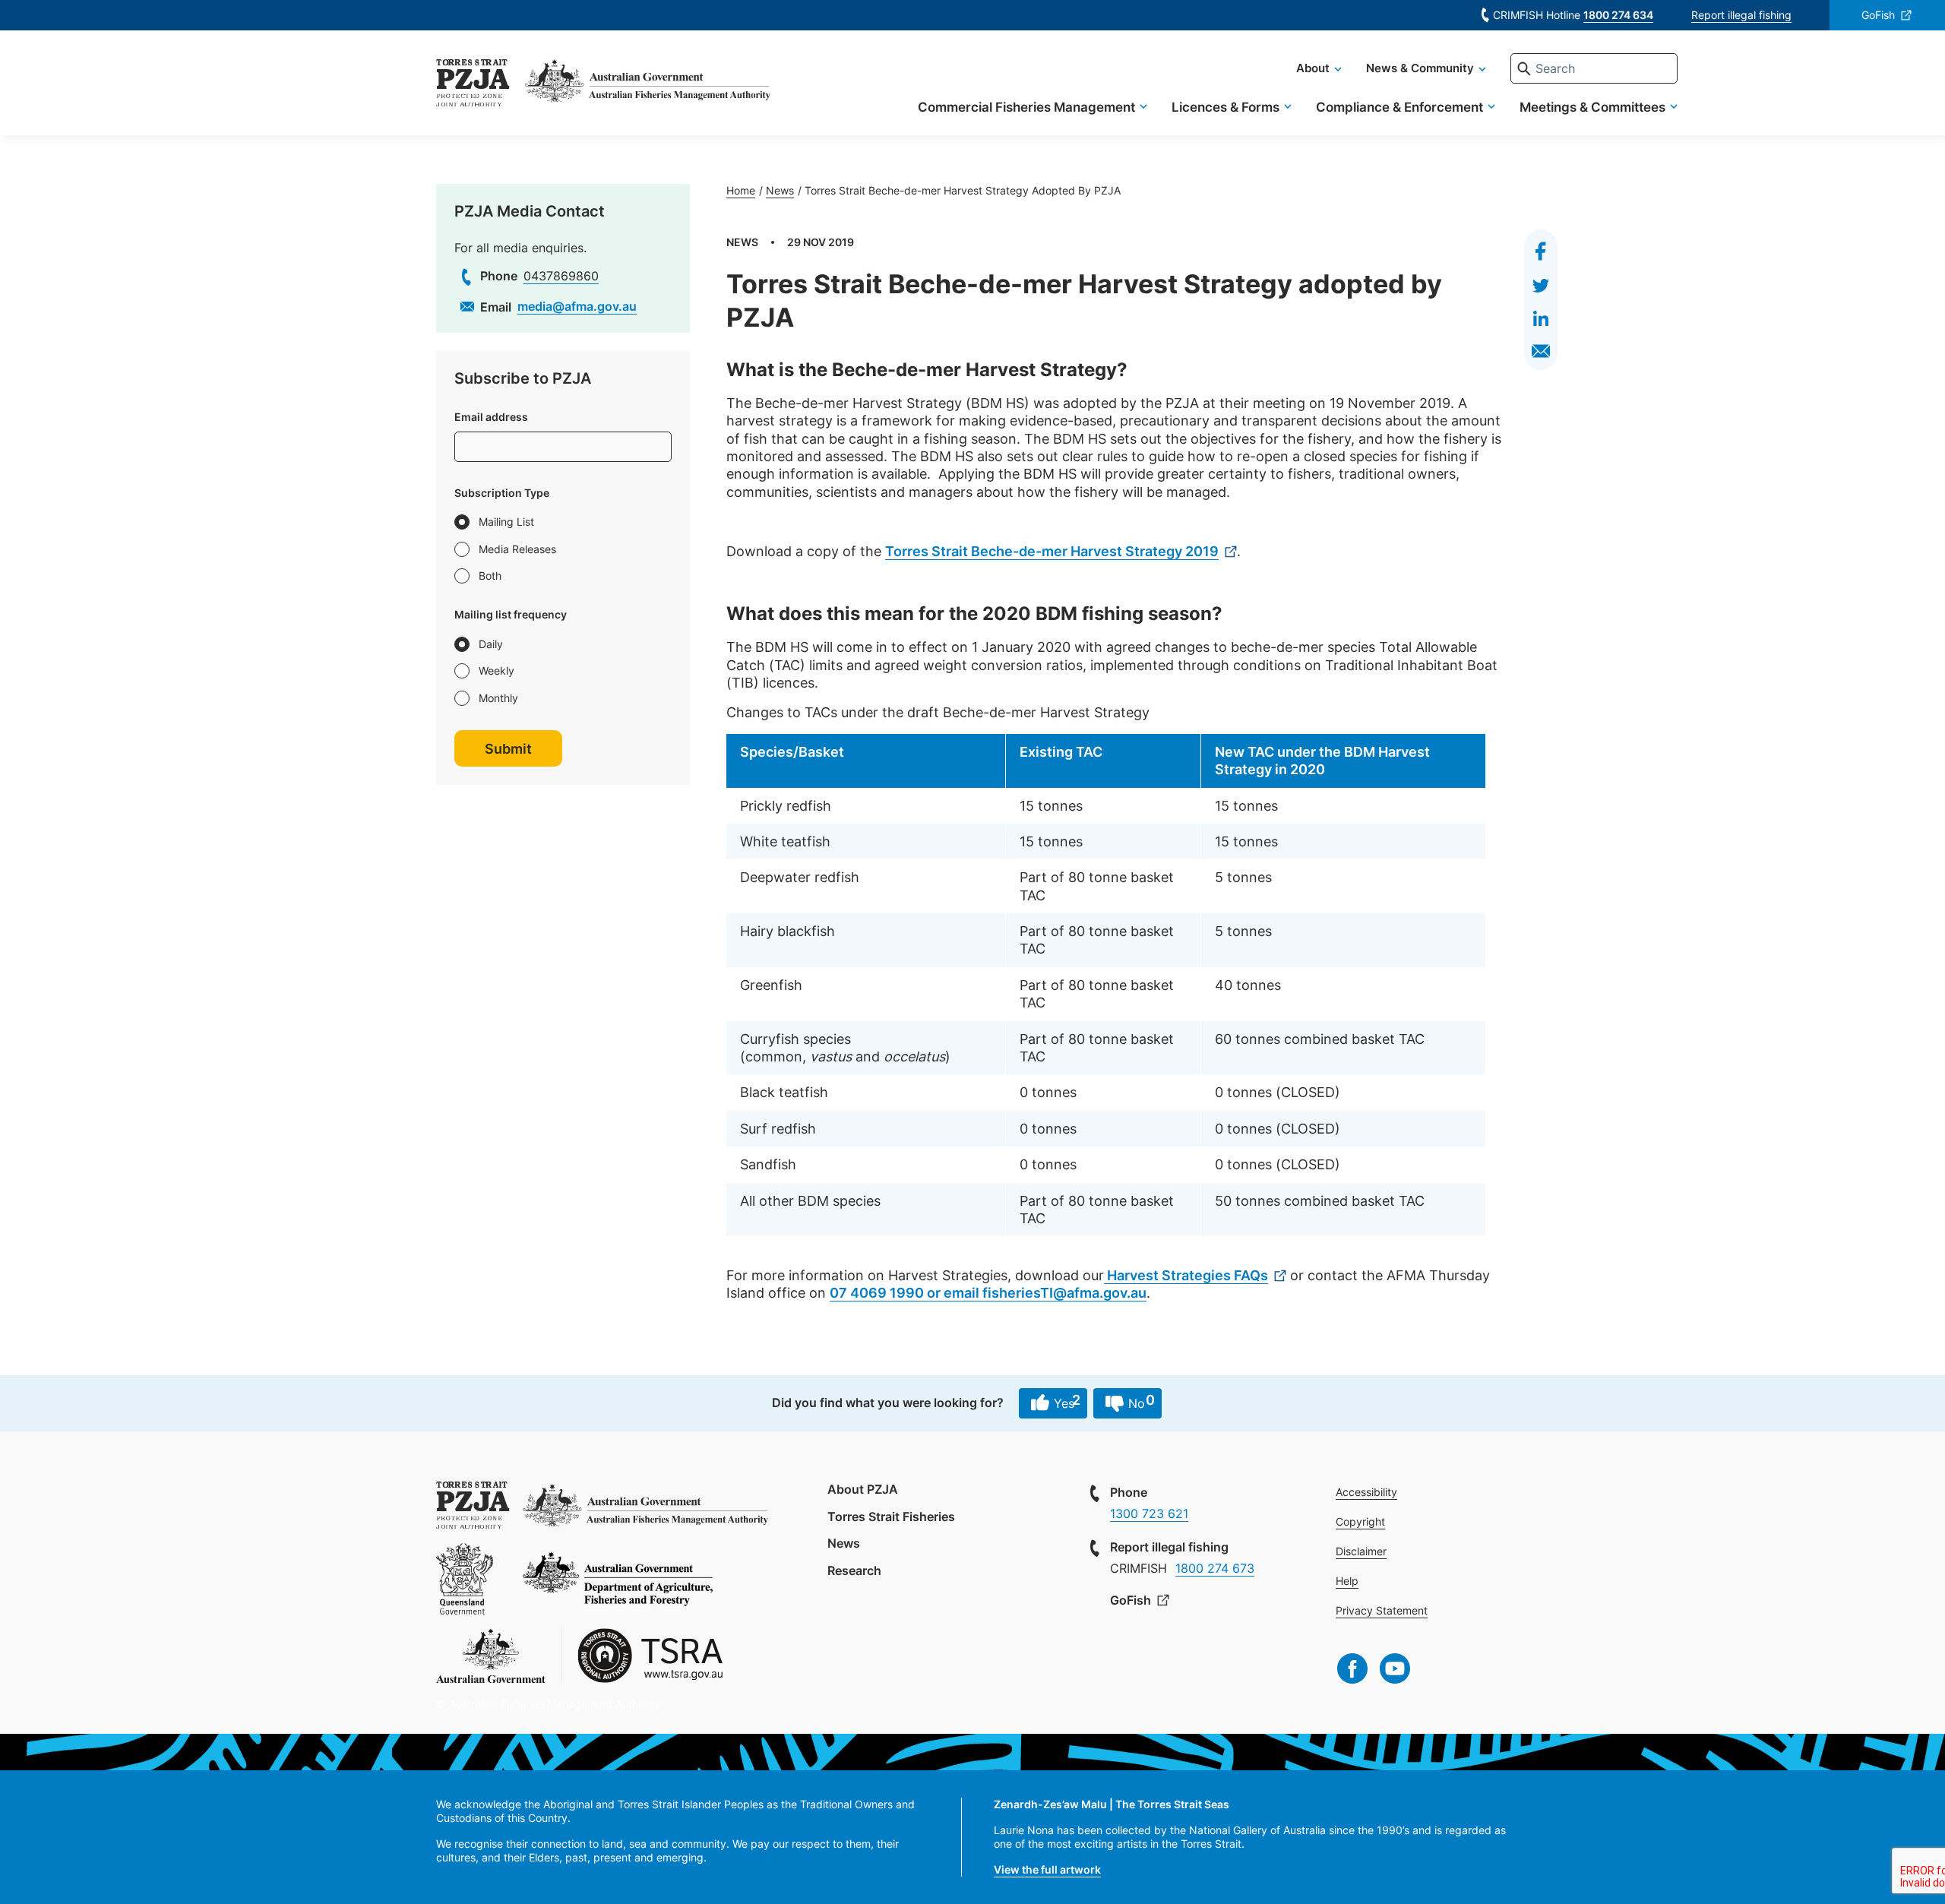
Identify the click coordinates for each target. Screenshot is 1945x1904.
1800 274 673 (1215, 1568)
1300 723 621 (1149, 1513)
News (780, 190)
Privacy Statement (1382, 1610)
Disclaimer (1361, 1551)
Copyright (1360, 1521)
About (1313, 68)
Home (741, 190)
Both (490, 576)
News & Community (1420, 68)
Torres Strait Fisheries (891, 1517)
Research (854, 1570)
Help (1347, 1581)
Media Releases (517, 549)
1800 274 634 (1618, 15)
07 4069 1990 (877, 1293)
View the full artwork (1047, 1869)
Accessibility (1366, 1492)
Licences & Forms (1226, 107)
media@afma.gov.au (577, 306)
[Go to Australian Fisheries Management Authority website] (648, 85)
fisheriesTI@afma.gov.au (1064, 1293)
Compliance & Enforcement (1399, 107)
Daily (491, 644)
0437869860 (561, 276)
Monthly (498, 698)
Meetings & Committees (1592, 107)
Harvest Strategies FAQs (1186, 1275)
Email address (491, 417)
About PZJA (863, 1489)
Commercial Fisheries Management (1026, 107)
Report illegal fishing (1741, 15)
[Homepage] (473, 85)
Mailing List (506, 522)
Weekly (497, 671)
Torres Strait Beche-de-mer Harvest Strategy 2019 (1052, 551)
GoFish (1878, 15)
